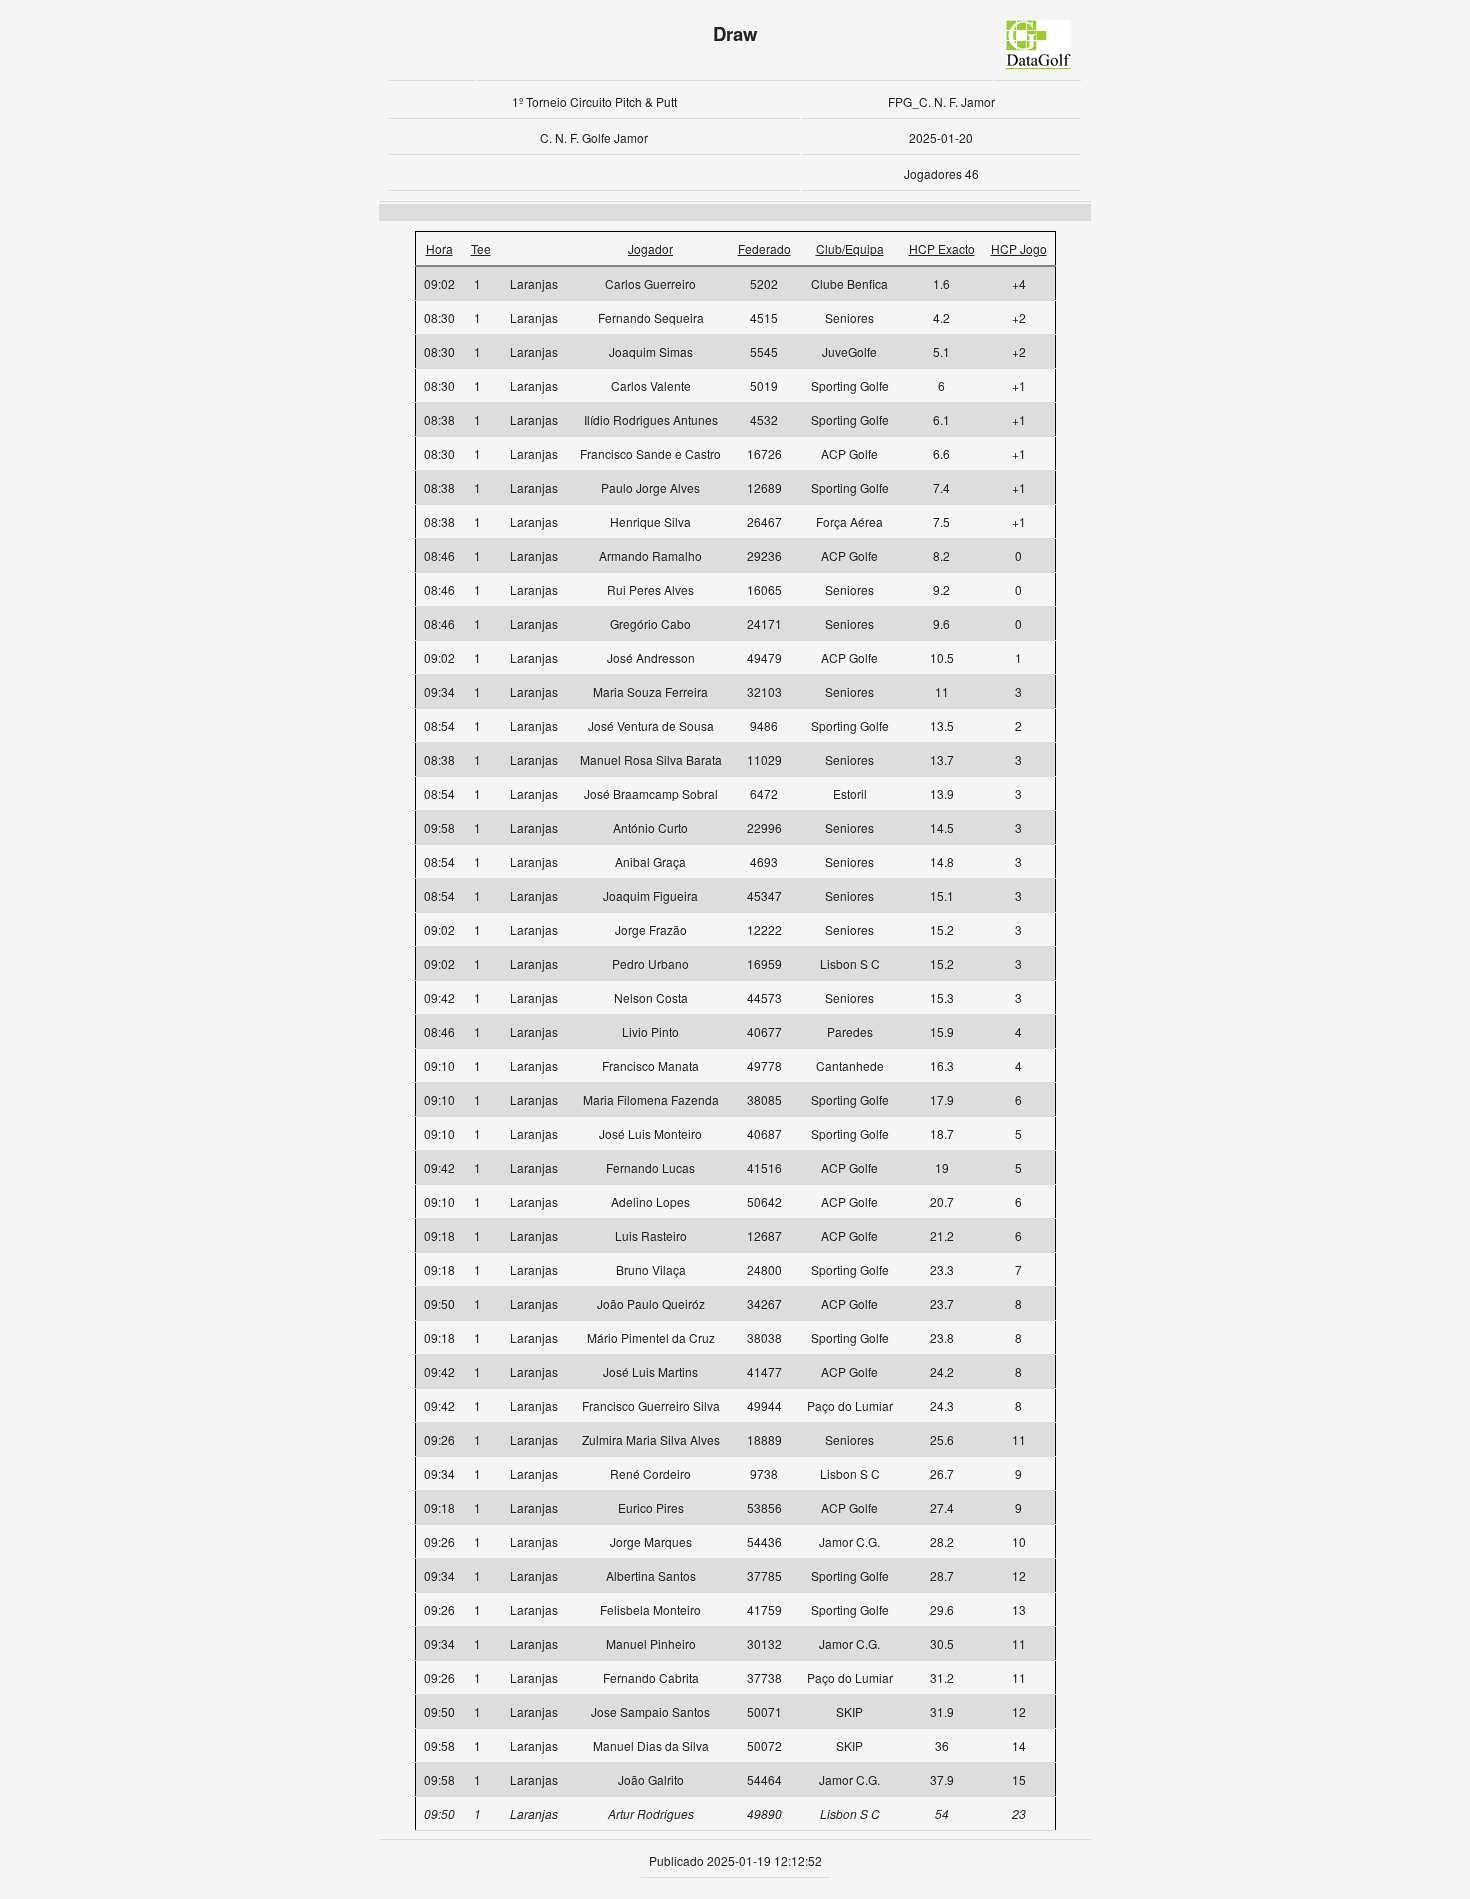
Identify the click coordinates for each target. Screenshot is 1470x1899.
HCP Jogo (1019, 248)
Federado (764, 248)
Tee (481, 248)
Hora (439, 248)
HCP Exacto (942, 248)
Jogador (650, 248)
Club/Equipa (850, 248)
